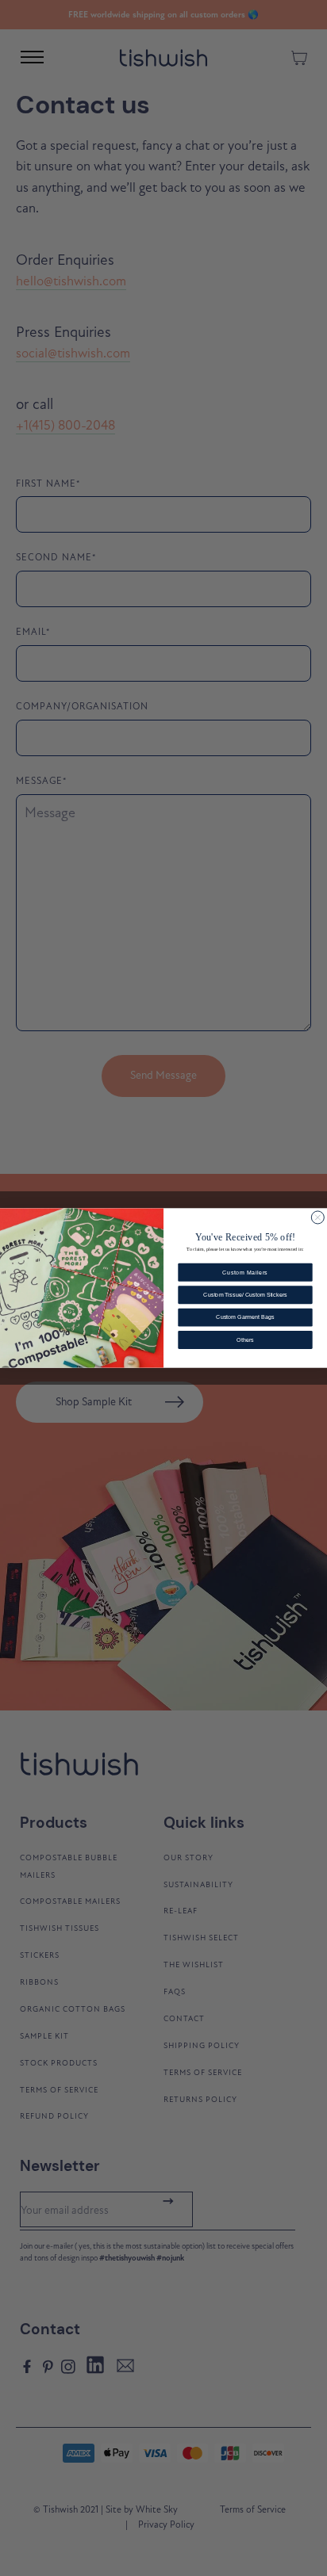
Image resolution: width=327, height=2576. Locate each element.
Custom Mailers (245, 1272)
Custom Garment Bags (245, 1317)
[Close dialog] (317, 1217)
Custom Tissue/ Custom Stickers (245, 1295)
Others (245, 1340)
